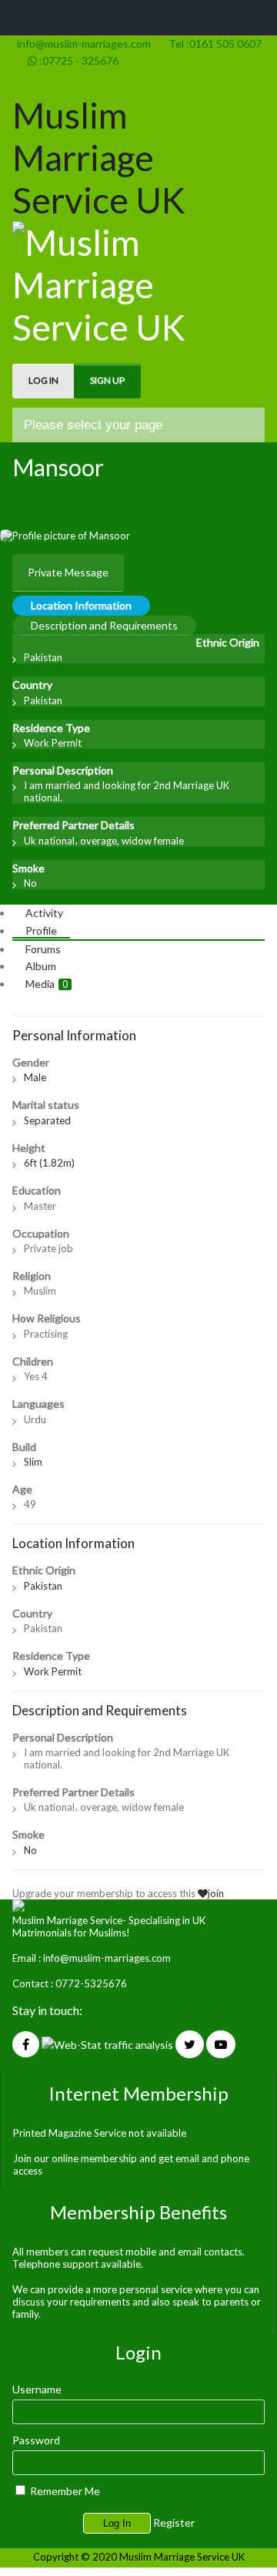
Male (35, 1077)
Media (47, 984)
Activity (44, 913)
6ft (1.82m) (49, 1163)
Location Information (81, 605)
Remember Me (64, 2491)
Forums (43, 949)
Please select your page (93, 425)
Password (36, 2440)
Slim (33, 1462)
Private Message (68, 572)
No (30, 883)
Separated (47, 1120)
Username (37, 2389)
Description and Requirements (104, 625)
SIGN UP (107, 380)
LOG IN (43, 380)
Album (41, 966)
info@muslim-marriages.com (82, 44)
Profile (41, 930)
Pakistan (43, 657)
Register (174, 2522)
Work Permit (53, 743)
